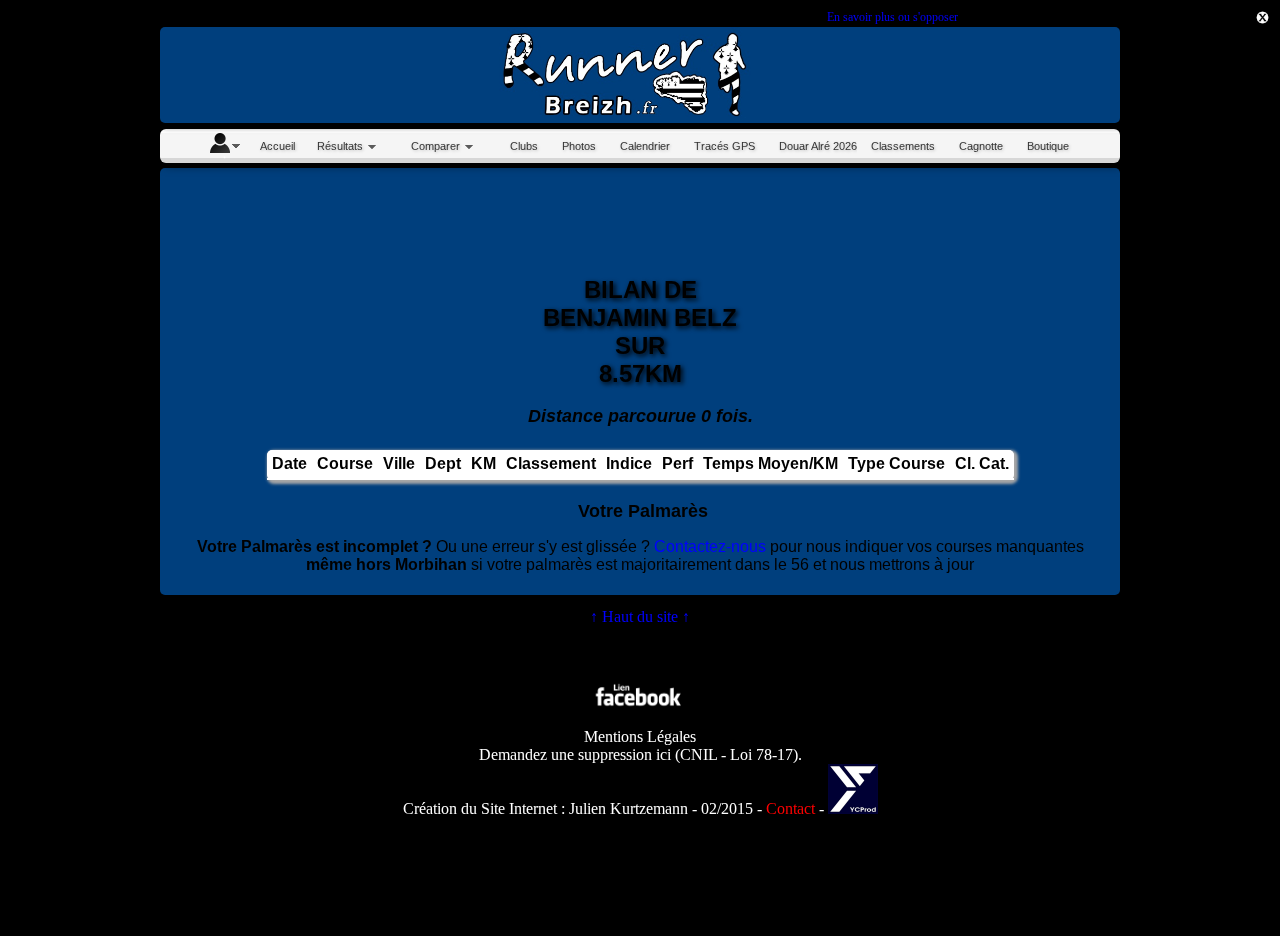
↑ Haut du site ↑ (640, 616)
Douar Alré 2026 (818, 146)
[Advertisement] (1190, 347)
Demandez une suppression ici (575, 754)
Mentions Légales (640, 736)
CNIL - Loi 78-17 (736, 754)
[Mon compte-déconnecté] (224, 146)
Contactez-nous (710, 546)
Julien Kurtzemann (628, 808)
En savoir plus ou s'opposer (892, 17)
